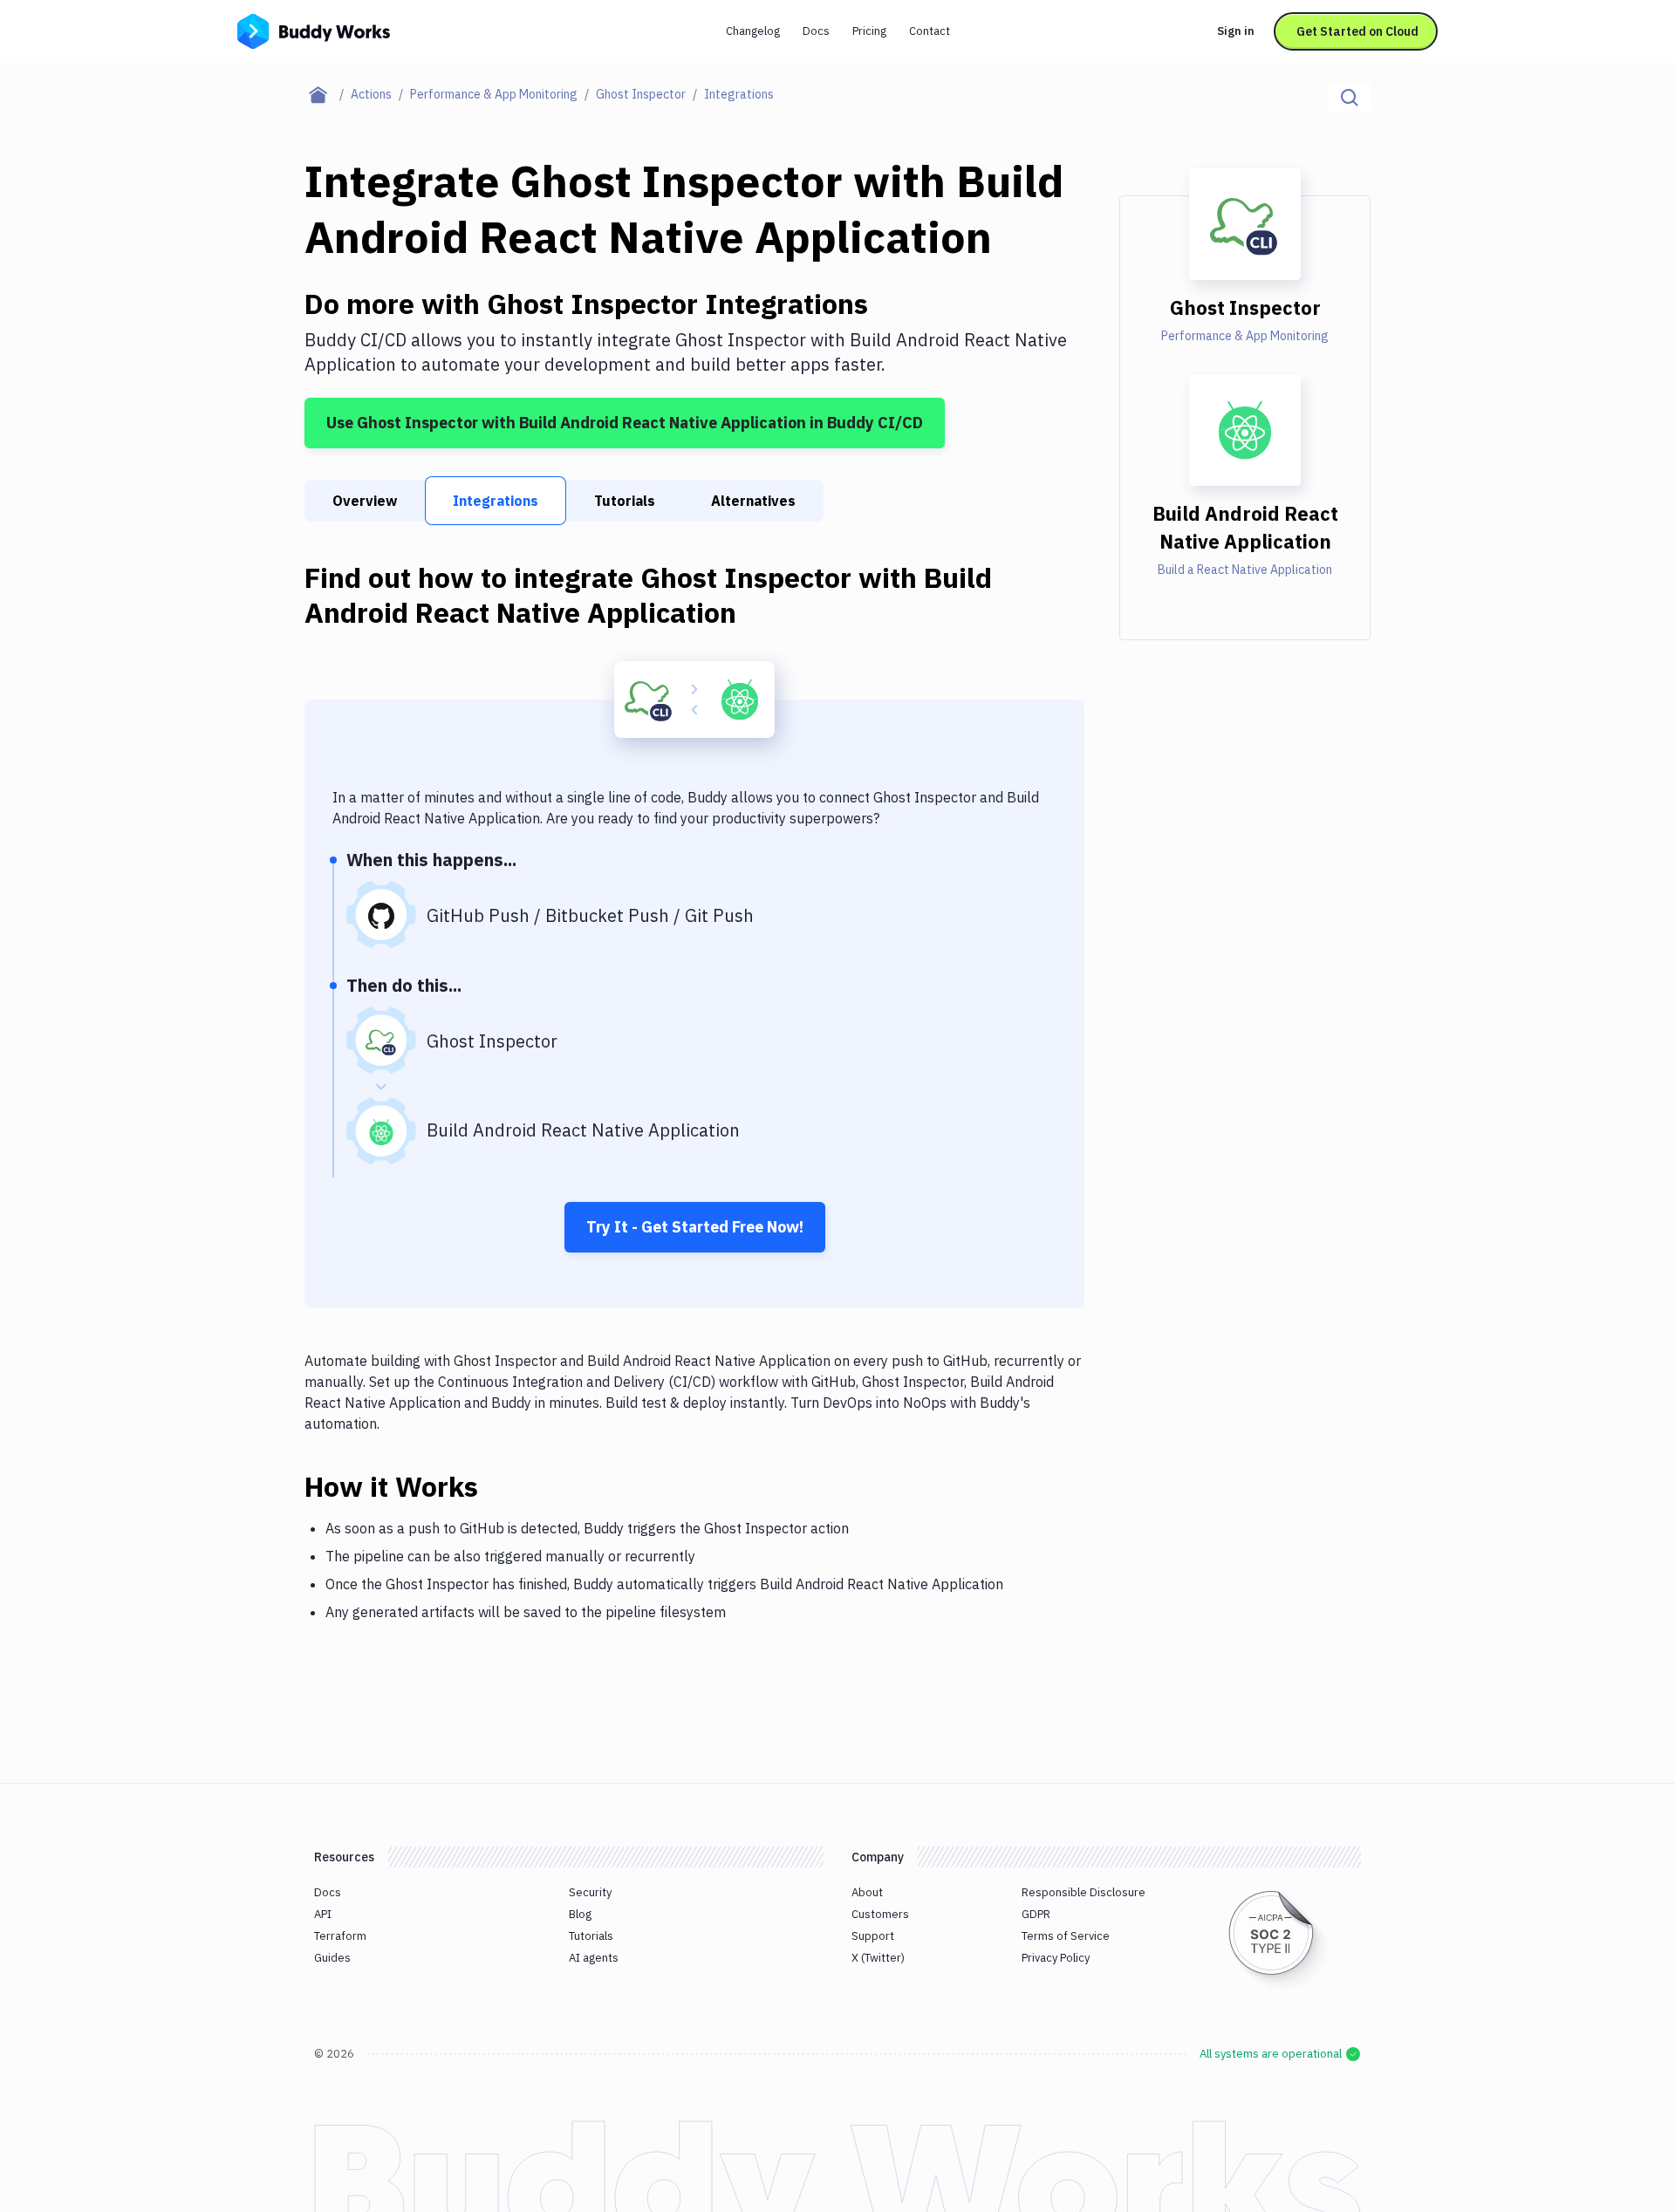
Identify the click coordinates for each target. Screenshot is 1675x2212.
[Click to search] (1350, 98)
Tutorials (625, 501)
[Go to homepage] (314, 30)
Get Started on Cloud (1357, 31)
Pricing (869, 31)
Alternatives (753, 501)
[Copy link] (499, 1486)
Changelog (753, 31)
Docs (816, 31)
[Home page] (328, 94)
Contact (930, 31)
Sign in (1236, 31)
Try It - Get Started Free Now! (695, 1227)
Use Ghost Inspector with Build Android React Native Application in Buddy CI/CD (625, 423)
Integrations (496, 501)
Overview (365, 501)
